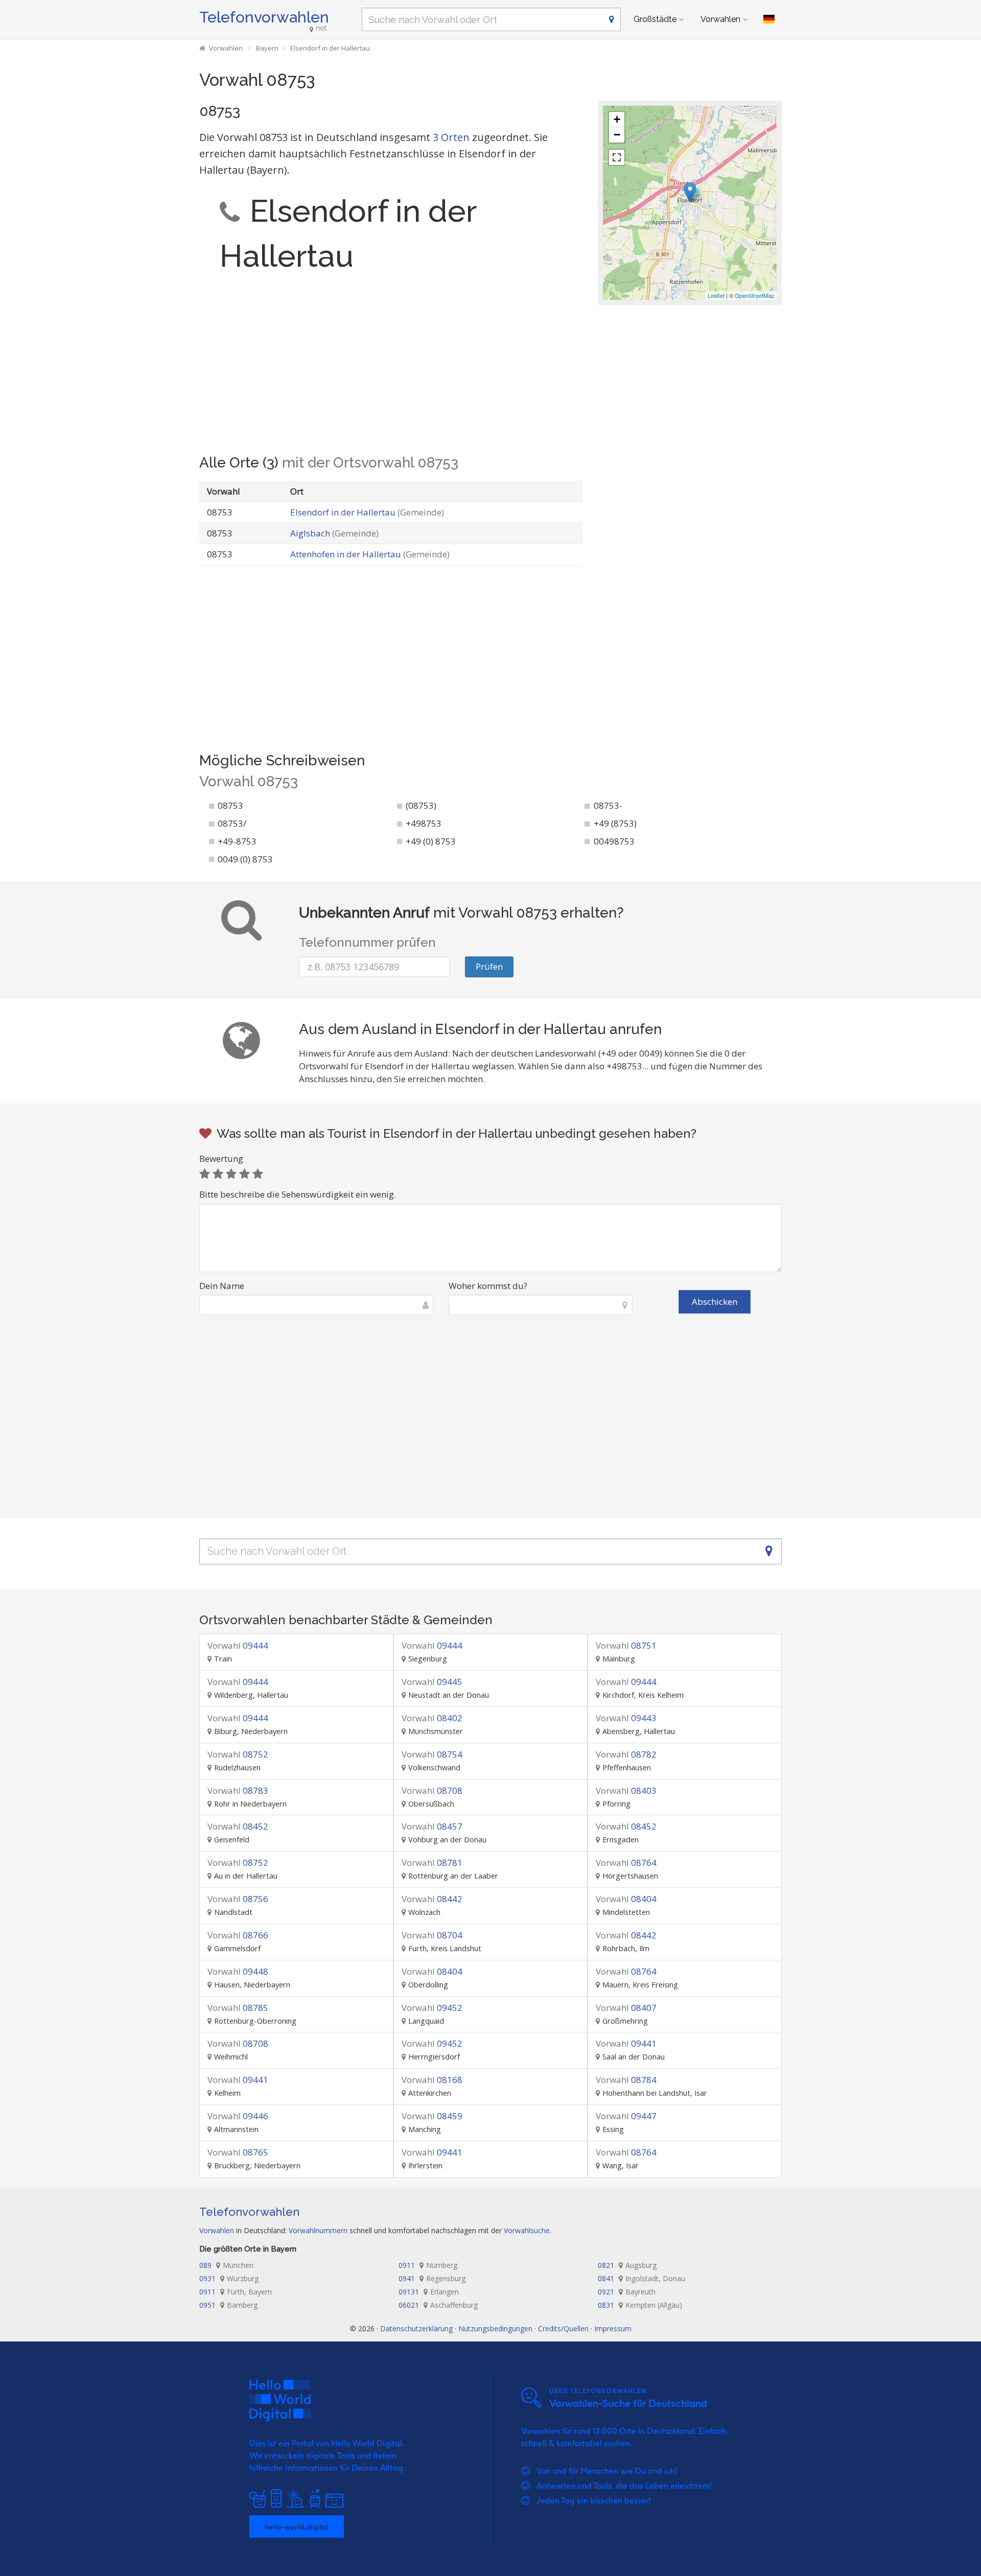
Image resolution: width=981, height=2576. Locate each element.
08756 (238, 1899)
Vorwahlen (720, 19)
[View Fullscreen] (617, 157)
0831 (640, 2305)
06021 (438, 2305)
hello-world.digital (297, 2526)
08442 (432, 1899)
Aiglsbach (334, 533)
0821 (627, 2265)
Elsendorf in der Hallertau (367, 512)
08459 (432, 2116)
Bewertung (221, 1158)
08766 (238, 1935)
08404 (626, 1899)
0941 (432, 2278)
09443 (626, 1718)
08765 (238, 2152)
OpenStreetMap (754, 295)
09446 (238, 2116)
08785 (238, 2008)
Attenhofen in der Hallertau (370, 554)
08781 (432, 1863)
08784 (626, 2080)
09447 (626, 2116)
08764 (626, 1863)
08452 (238, 1826)
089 (226, 2265)
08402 (432, 1718)
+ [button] (617, 119)
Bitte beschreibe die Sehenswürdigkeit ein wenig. (298, 1194)
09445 (432, 1682)
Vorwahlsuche (527, 2230)
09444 (238, 1645)
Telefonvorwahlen (264, 17)
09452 (432, 2008)
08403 (626, 1790)
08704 (432, 1935)
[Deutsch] (769, 19)
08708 (432, 1790)
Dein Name (222, 1286)
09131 (429, 2292)
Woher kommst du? (488, 1286)
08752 (238, 1754)
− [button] (617, 135)
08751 (626, 1645)
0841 (641, 2278)
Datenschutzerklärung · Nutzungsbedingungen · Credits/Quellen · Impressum (506, 2328)
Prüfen (489, 966)
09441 (626, 2043)
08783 (238, 1790)
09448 (238, 1971)
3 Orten (451, 137)
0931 (229, 2278)
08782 (626, 1754)
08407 (626, 2008)
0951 (228, 2305)
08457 (432, 1826)
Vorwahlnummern (318, 2230)
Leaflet (716, 295)
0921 (627, 2292)
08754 (432, 1754)
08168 (432, 2080)
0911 (428, 2265)
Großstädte (655, 19)
